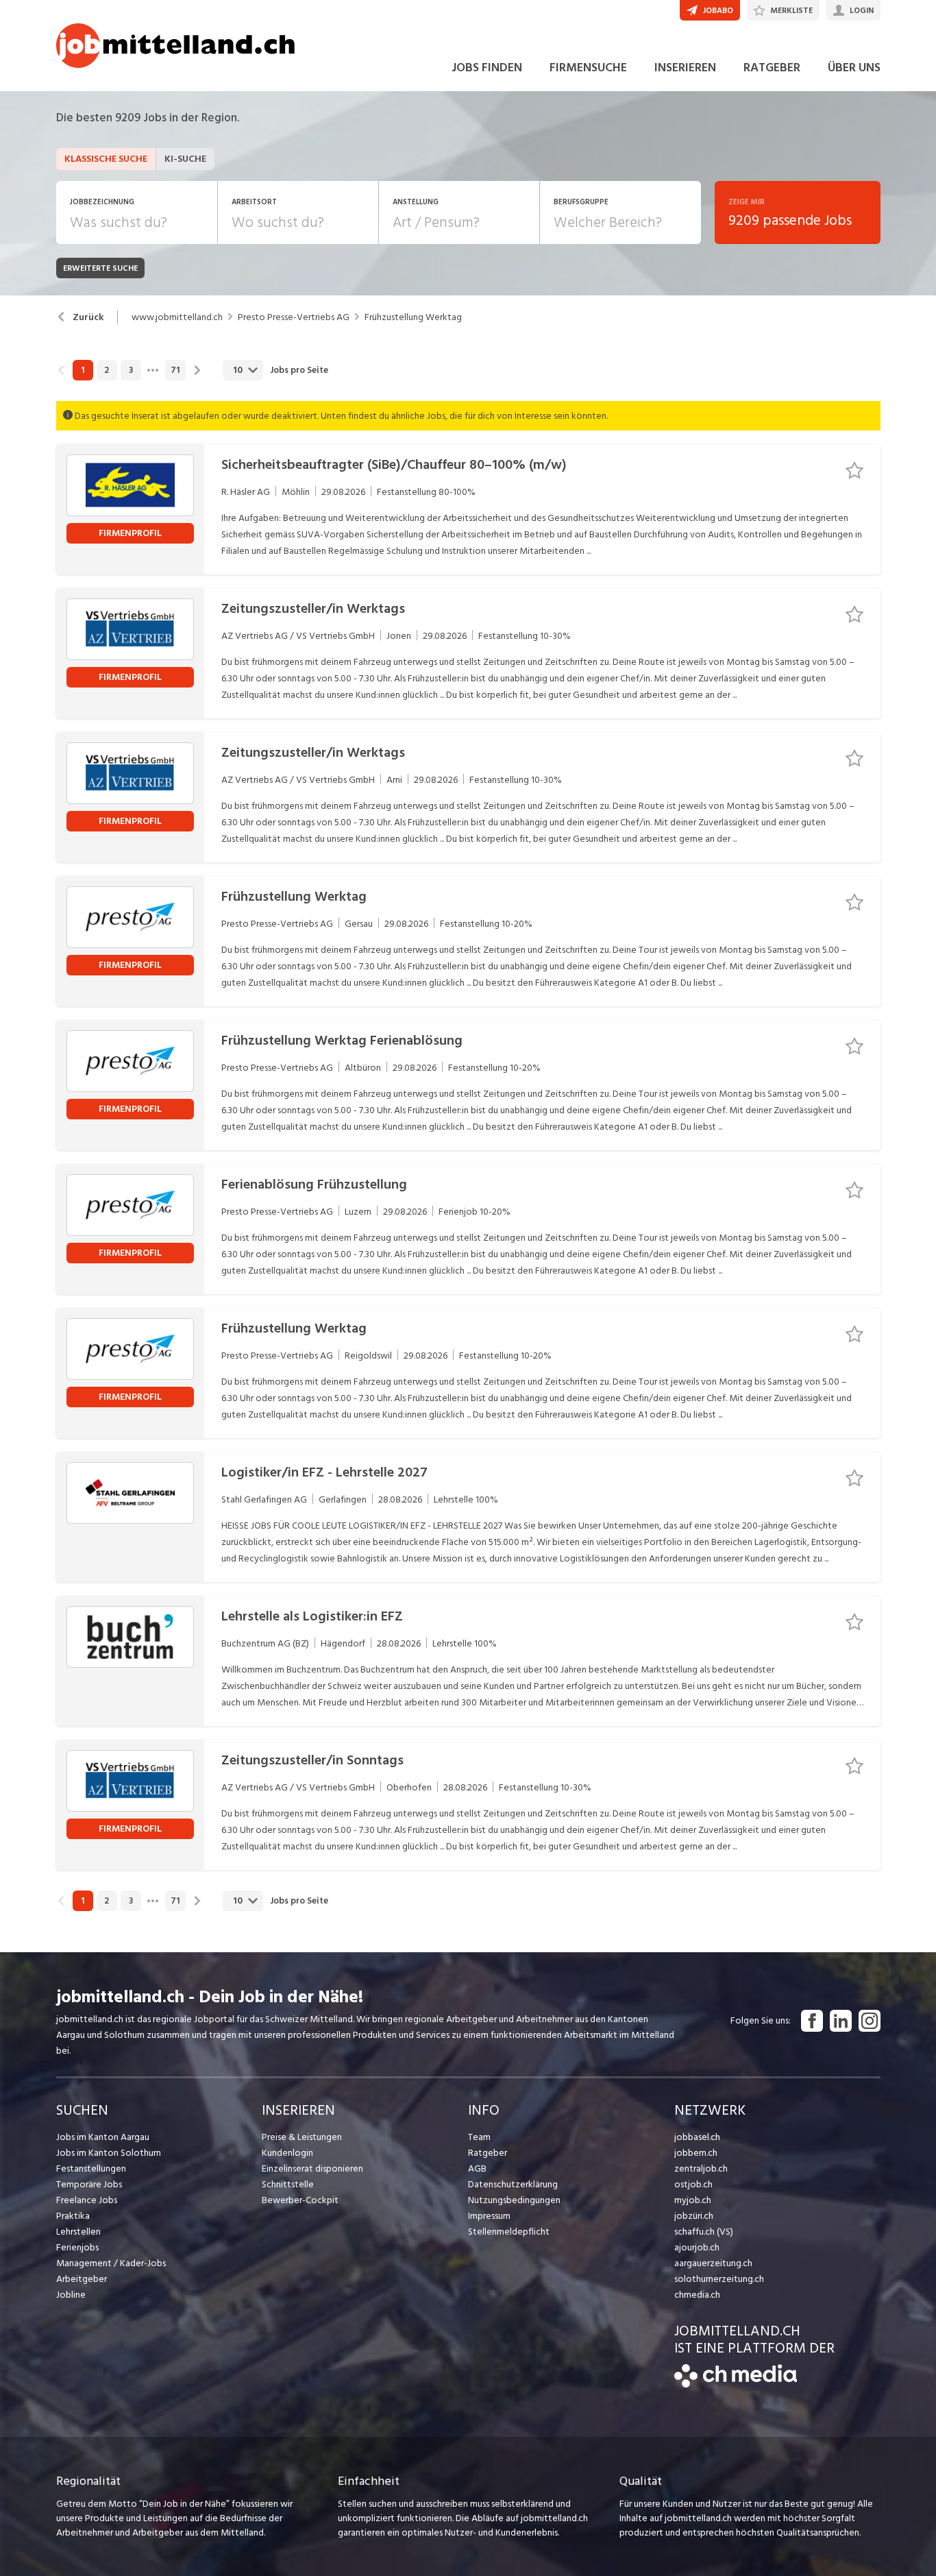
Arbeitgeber (82, 2279)
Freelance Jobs (87, 2200)
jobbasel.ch (697, 2137)
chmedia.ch (697, 2295)
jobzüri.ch (694, 2216)
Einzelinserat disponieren (312, 2168)
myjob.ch (693, 2200)
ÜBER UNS (854, 68)
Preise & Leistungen (302, 2137)
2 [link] (107, 370)
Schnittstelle (288, 2184)
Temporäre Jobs (89, 2184)
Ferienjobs (77, 2247)
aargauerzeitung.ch (713, 2263)
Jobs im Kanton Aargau (103, 2137)
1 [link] (83, 370)
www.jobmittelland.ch (177, 317)
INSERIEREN (685, 68)
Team (479, 2137)
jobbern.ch (696, 2153)
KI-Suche (185, 159)
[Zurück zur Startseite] (736, 2384)
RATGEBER (772, 68)
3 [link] (131, 370)
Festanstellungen (91, 2168)
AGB (477, 2168)
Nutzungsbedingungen (514, 2200)
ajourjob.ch (697, 2247)
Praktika (73, 2216)
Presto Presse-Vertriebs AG (294, 317)
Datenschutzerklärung (513, 2184)
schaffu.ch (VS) (704, 2232)
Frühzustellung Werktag (413, 317)
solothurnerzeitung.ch (719, 2279)
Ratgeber (488, 2153)
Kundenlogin (287, 2153)
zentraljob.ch (701, 2168)
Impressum (489, 2216)
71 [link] (175, 370)
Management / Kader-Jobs (111, 2263)
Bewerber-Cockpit (300, 2200)
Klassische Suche (106, 159)
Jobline (71, 2295)
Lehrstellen (78, 2232)
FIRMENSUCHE (588, 68)
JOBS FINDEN (487, 68)
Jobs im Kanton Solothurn (109, 2153)
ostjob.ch (693, 2184)
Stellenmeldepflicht (509, 2232)
